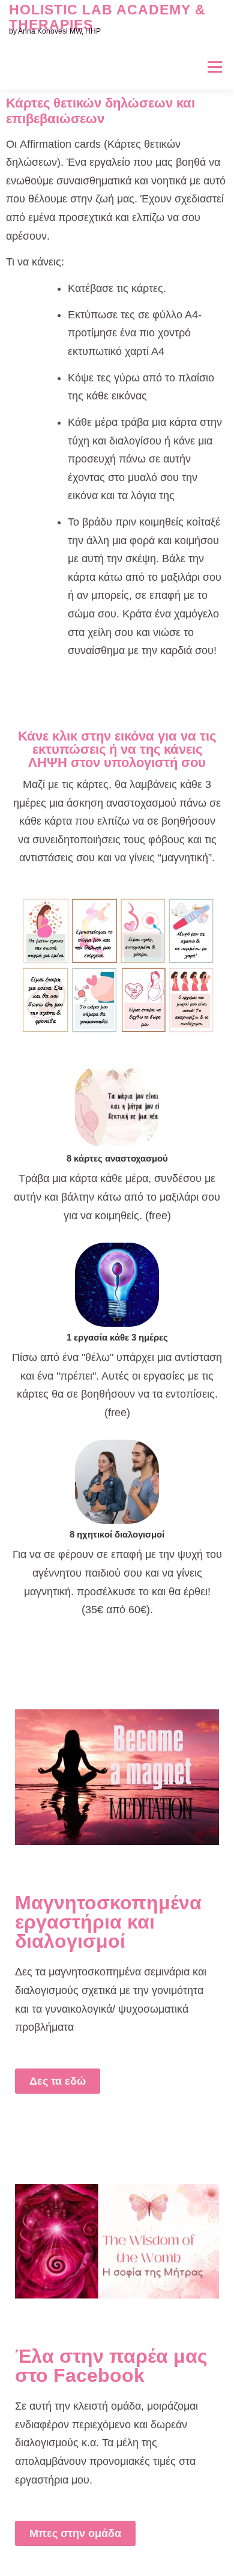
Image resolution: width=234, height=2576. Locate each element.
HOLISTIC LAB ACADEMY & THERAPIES (107, 17)
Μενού (214, 67)
